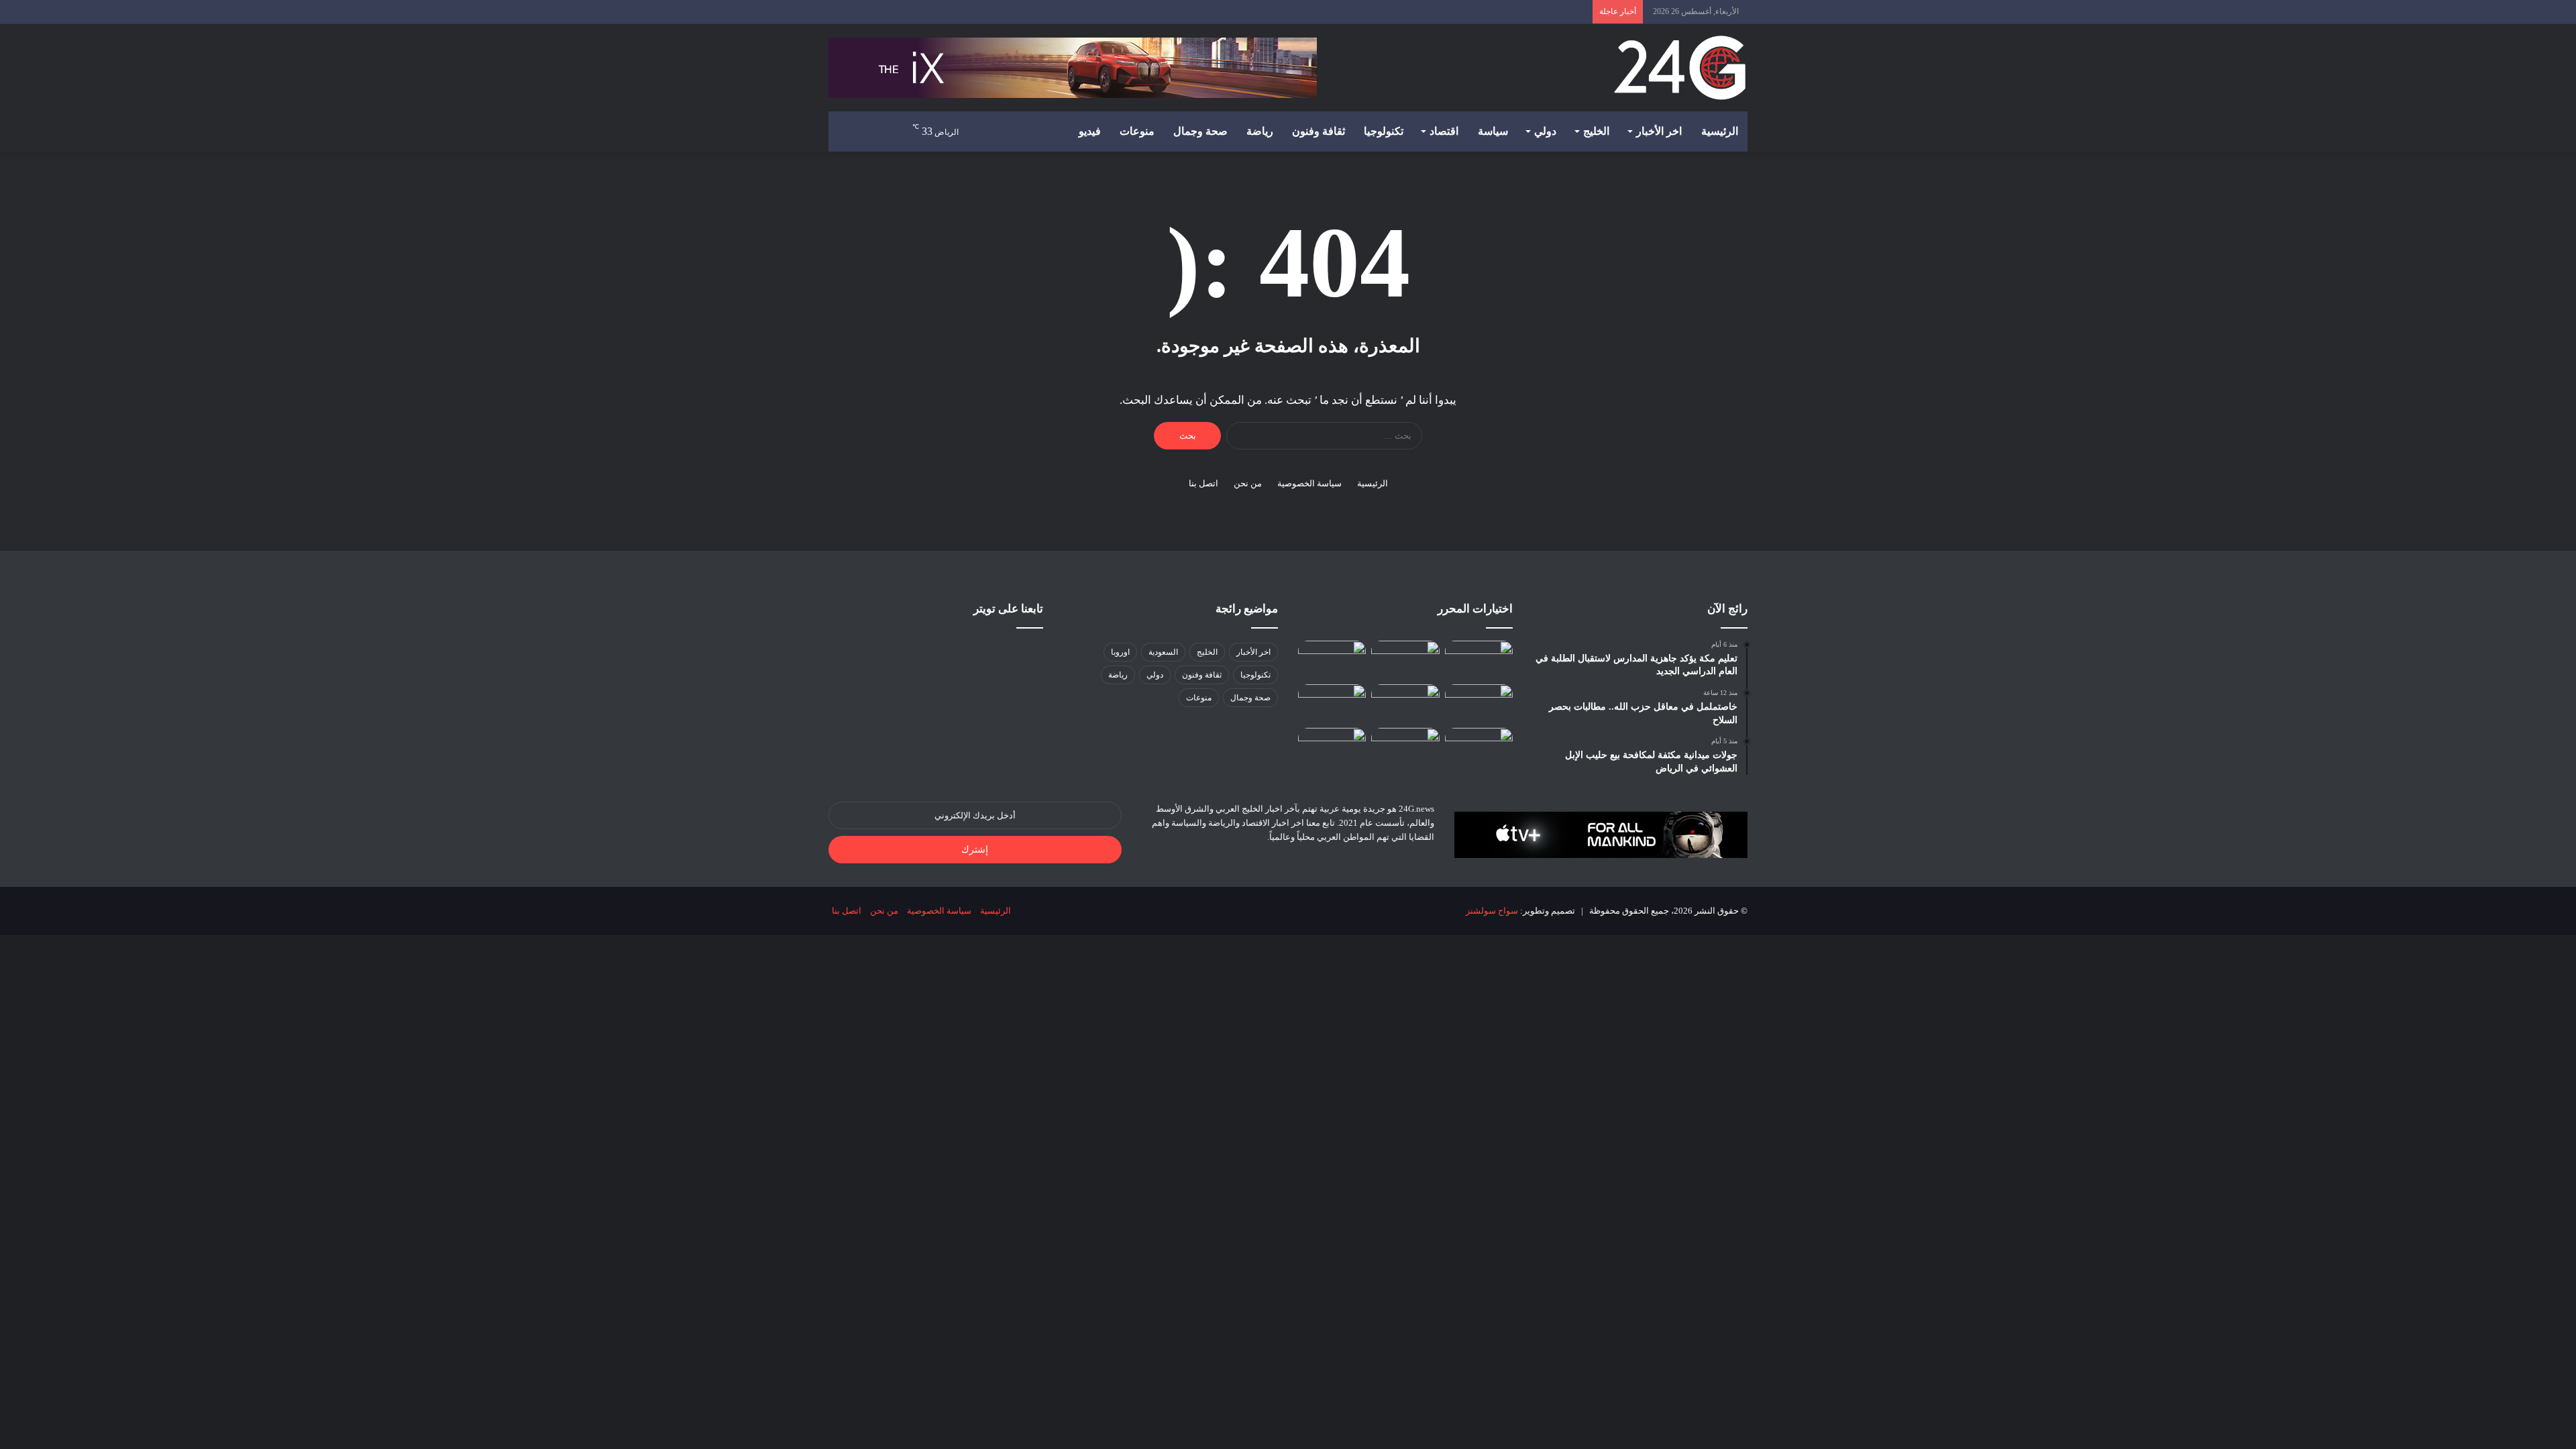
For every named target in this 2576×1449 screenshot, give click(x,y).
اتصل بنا (1203, 483)
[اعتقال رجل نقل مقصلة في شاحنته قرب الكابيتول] (1405, 660)
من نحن (1248, 483)
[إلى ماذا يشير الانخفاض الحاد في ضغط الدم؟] (1479, 703)
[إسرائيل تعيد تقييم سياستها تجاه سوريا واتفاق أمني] (1405, 703)
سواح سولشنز (1492, 911)
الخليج (1596, 131)
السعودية (1163, 652)
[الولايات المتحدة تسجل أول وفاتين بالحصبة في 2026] (1332, 660)
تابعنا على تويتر (1008, 609)
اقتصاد (1444, 131)
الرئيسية (1720, 131)
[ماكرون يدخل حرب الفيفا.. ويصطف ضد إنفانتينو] (1479, 660)
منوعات (1137, 131)
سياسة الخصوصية (1309, 483)
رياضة (1260, 131)
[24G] (1680, 68)
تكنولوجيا (1384, 131)
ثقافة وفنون (1319, 131)
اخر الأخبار (1659, 131)
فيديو (1090, 131)
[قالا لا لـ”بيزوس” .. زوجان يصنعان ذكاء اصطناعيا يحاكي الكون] (1479, 747)
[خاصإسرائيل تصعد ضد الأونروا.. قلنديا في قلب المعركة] (1405, 747)
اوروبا (1120, 652)
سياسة (1493, 131)
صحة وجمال (1200, 131)
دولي (1545, 131)
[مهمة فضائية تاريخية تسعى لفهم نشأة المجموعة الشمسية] (1332, 703)
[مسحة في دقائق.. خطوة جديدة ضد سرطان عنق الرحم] (1332, 747)
